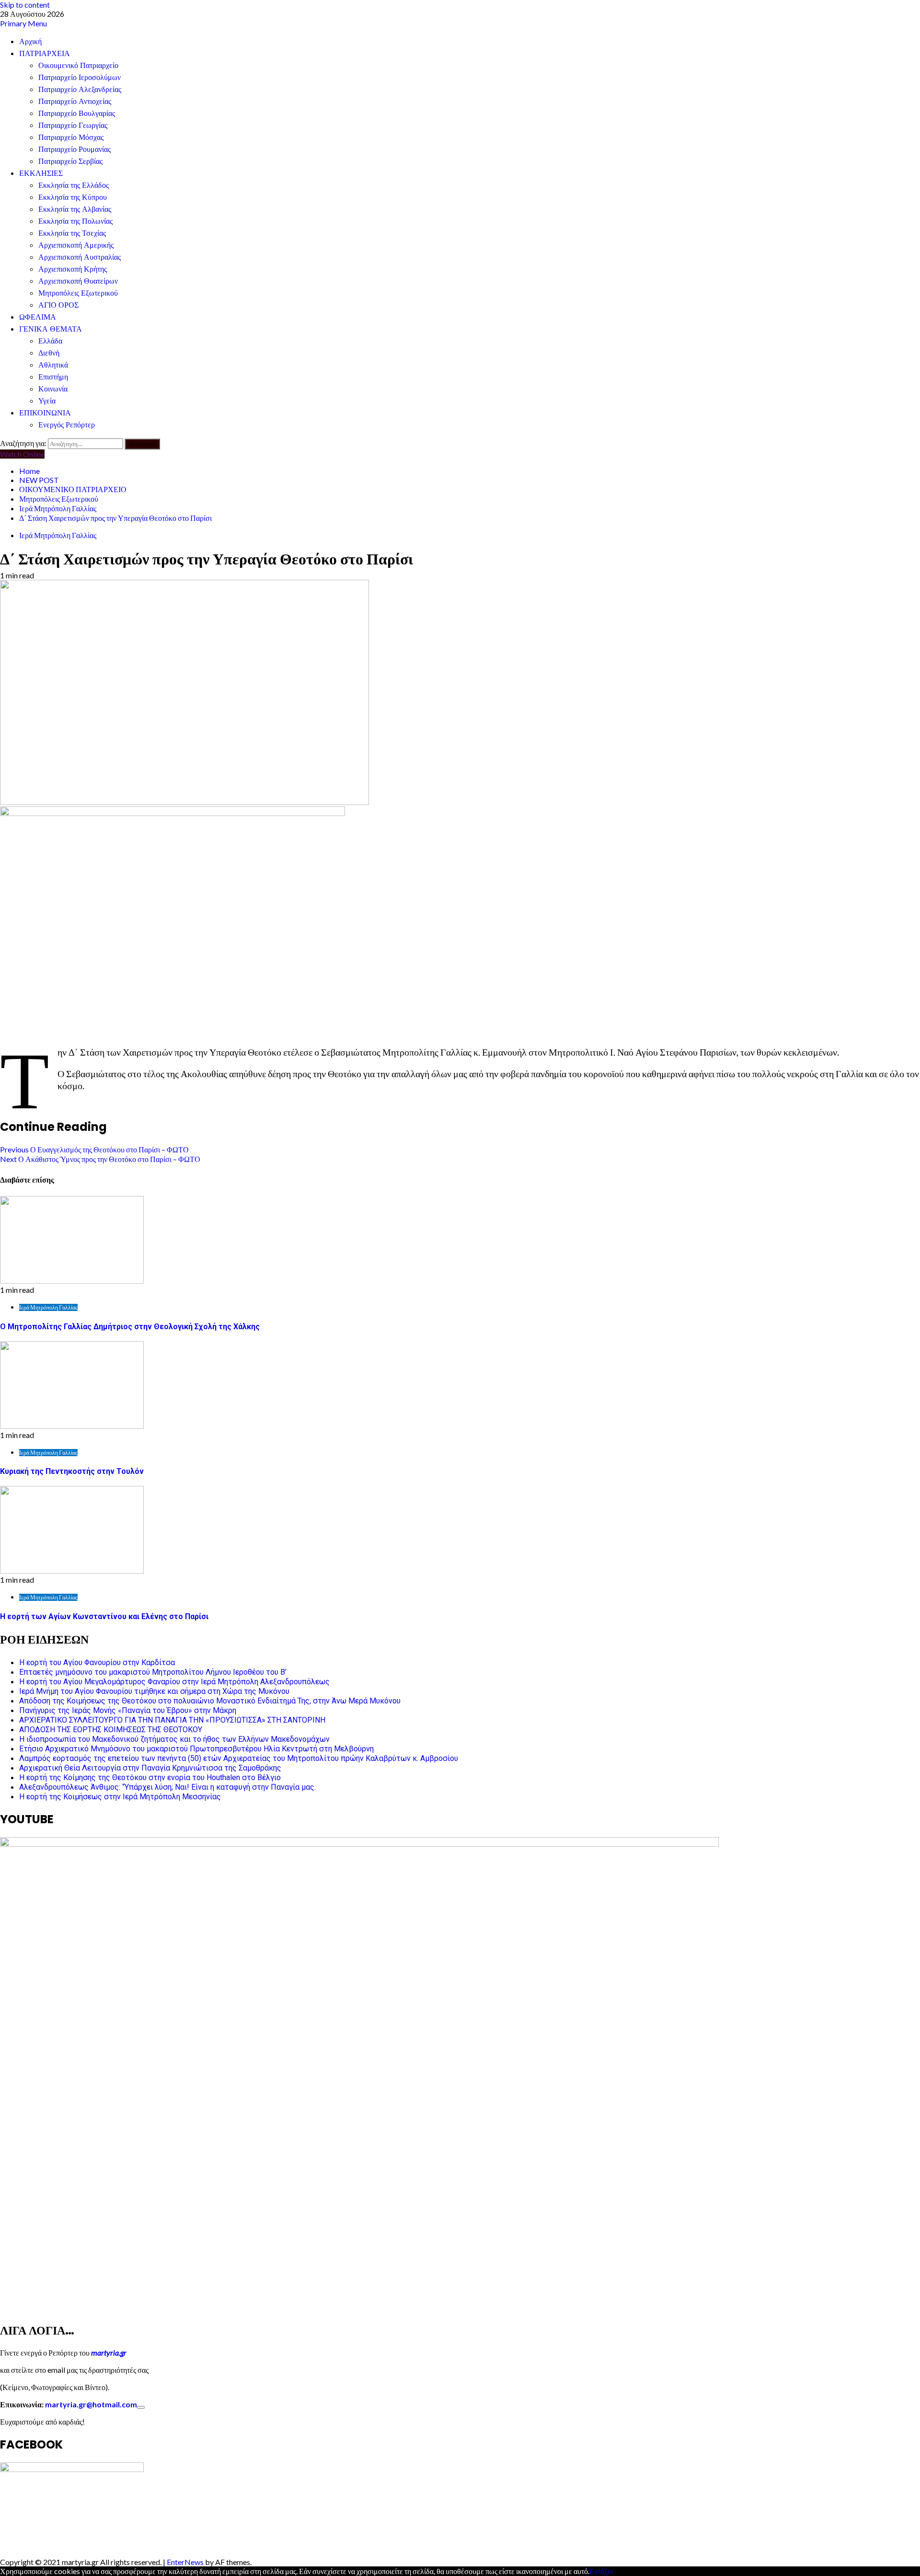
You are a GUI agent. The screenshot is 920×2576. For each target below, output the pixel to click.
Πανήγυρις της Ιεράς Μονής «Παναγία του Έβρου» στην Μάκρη (128, 1710)
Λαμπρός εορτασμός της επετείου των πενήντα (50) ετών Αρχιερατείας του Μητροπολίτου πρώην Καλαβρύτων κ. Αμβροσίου (239, 1758)
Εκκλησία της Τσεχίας (72, 233)
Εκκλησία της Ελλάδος (74, 185)
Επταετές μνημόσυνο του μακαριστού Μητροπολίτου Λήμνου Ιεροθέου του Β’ (153, 1672)
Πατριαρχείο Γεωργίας (73, 125)
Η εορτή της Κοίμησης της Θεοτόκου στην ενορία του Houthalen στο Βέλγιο (150, 1777)
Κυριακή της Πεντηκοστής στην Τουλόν (72, 1471)
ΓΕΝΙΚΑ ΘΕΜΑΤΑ (51, 329)
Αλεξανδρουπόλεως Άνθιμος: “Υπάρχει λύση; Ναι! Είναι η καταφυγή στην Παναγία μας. (167, 1787)
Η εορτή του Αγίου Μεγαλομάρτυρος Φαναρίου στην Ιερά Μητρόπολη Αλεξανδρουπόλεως (174, 1682)
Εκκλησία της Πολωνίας (75, 221)
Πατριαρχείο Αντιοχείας (75, 101)
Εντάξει (601, 2571)
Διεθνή (49, 353)
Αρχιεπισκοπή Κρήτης (73, 269)
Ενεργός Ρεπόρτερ (67, 425)
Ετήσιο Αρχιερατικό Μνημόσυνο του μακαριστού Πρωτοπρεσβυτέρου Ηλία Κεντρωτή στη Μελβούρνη (196, 1749)
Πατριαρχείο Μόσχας (71, 137)
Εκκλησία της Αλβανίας (75, 209)
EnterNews (185, 2562)
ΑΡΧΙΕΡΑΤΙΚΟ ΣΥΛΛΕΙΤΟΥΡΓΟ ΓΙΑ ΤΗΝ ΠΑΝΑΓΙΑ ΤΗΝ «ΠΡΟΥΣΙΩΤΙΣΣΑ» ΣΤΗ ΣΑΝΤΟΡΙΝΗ (172, 1720)
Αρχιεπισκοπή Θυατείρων (78, 281)
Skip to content (25, 5)
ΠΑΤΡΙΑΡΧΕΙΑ (45, 53)
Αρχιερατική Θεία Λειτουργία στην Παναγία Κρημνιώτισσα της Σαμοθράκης (150, 1768)
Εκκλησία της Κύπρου (73, 197)
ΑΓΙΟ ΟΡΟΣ (58, 305)
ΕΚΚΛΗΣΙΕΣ (41, 173)
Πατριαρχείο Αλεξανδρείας (80, 89)
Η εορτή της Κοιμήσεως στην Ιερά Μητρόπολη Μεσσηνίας (120, 1797)
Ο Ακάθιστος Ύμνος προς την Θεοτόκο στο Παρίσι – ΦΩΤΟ (100, 1159)
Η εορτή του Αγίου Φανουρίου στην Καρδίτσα (97, 1662)
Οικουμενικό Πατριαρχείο (78, 65)
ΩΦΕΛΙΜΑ (38, 317)
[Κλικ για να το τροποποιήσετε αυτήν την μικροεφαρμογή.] (141, 2407)
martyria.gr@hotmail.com (91, 2404)
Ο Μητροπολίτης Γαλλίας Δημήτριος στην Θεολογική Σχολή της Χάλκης (130, 1327)
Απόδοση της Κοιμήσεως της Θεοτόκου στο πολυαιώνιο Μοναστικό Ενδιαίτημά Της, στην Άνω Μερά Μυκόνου (210, 1701)
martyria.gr (108, 2352)
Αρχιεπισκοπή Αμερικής (76, 245)
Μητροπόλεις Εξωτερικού (78, 293)
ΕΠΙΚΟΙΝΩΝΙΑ (45, 413)
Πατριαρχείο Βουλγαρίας (77, 113)
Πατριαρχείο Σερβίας (70, 161)
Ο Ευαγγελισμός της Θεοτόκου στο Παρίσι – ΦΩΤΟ (94, 1149)
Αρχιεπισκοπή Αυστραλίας (80, 257)
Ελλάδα (50, 341)
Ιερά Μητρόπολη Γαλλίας (58, 535)
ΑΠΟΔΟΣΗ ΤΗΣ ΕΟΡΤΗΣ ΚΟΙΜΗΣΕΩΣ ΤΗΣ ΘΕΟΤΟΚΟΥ (111, 1730)
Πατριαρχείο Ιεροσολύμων (80, 77)
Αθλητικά (53, 365)
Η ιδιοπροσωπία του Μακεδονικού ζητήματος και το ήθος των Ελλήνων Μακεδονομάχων (174, 1739)
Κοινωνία (53, 389)
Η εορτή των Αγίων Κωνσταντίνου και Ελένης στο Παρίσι (104, 1616)
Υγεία (47, 401)
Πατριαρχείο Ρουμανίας (75, 149)
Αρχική (30, 41)
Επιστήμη (53, 377)
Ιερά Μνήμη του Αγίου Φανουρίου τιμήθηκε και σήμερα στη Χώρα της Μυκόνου (154, 1691)
